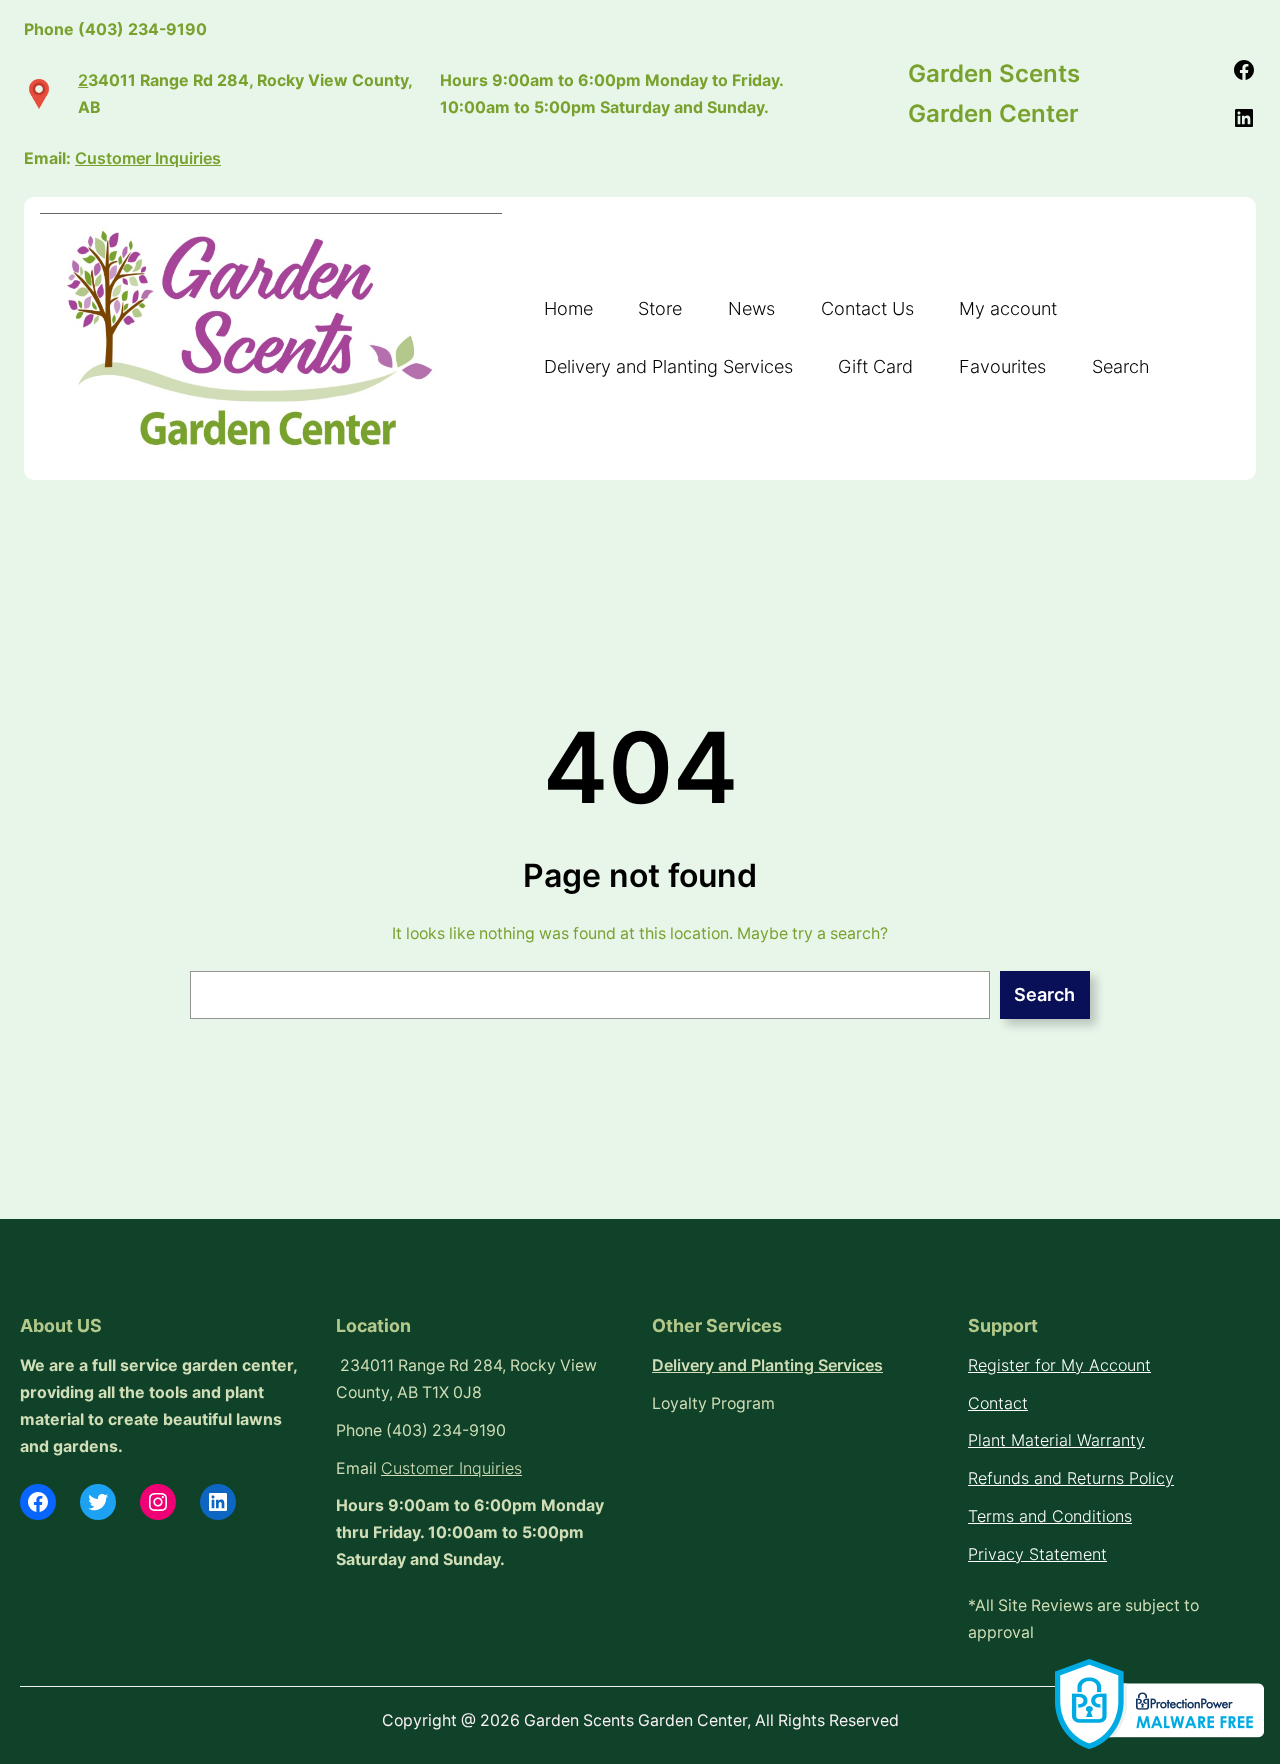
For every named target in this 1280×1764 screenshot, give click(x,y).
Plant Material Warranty (1056, 1440)
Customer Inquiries (451, 1468)
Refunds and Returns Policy (1071, 1478)
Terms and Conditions (1050, 1516)
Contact (998, 1403)
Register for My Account (1059, 1365)
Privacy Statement (1037, 1554)
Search (1044, 994)
